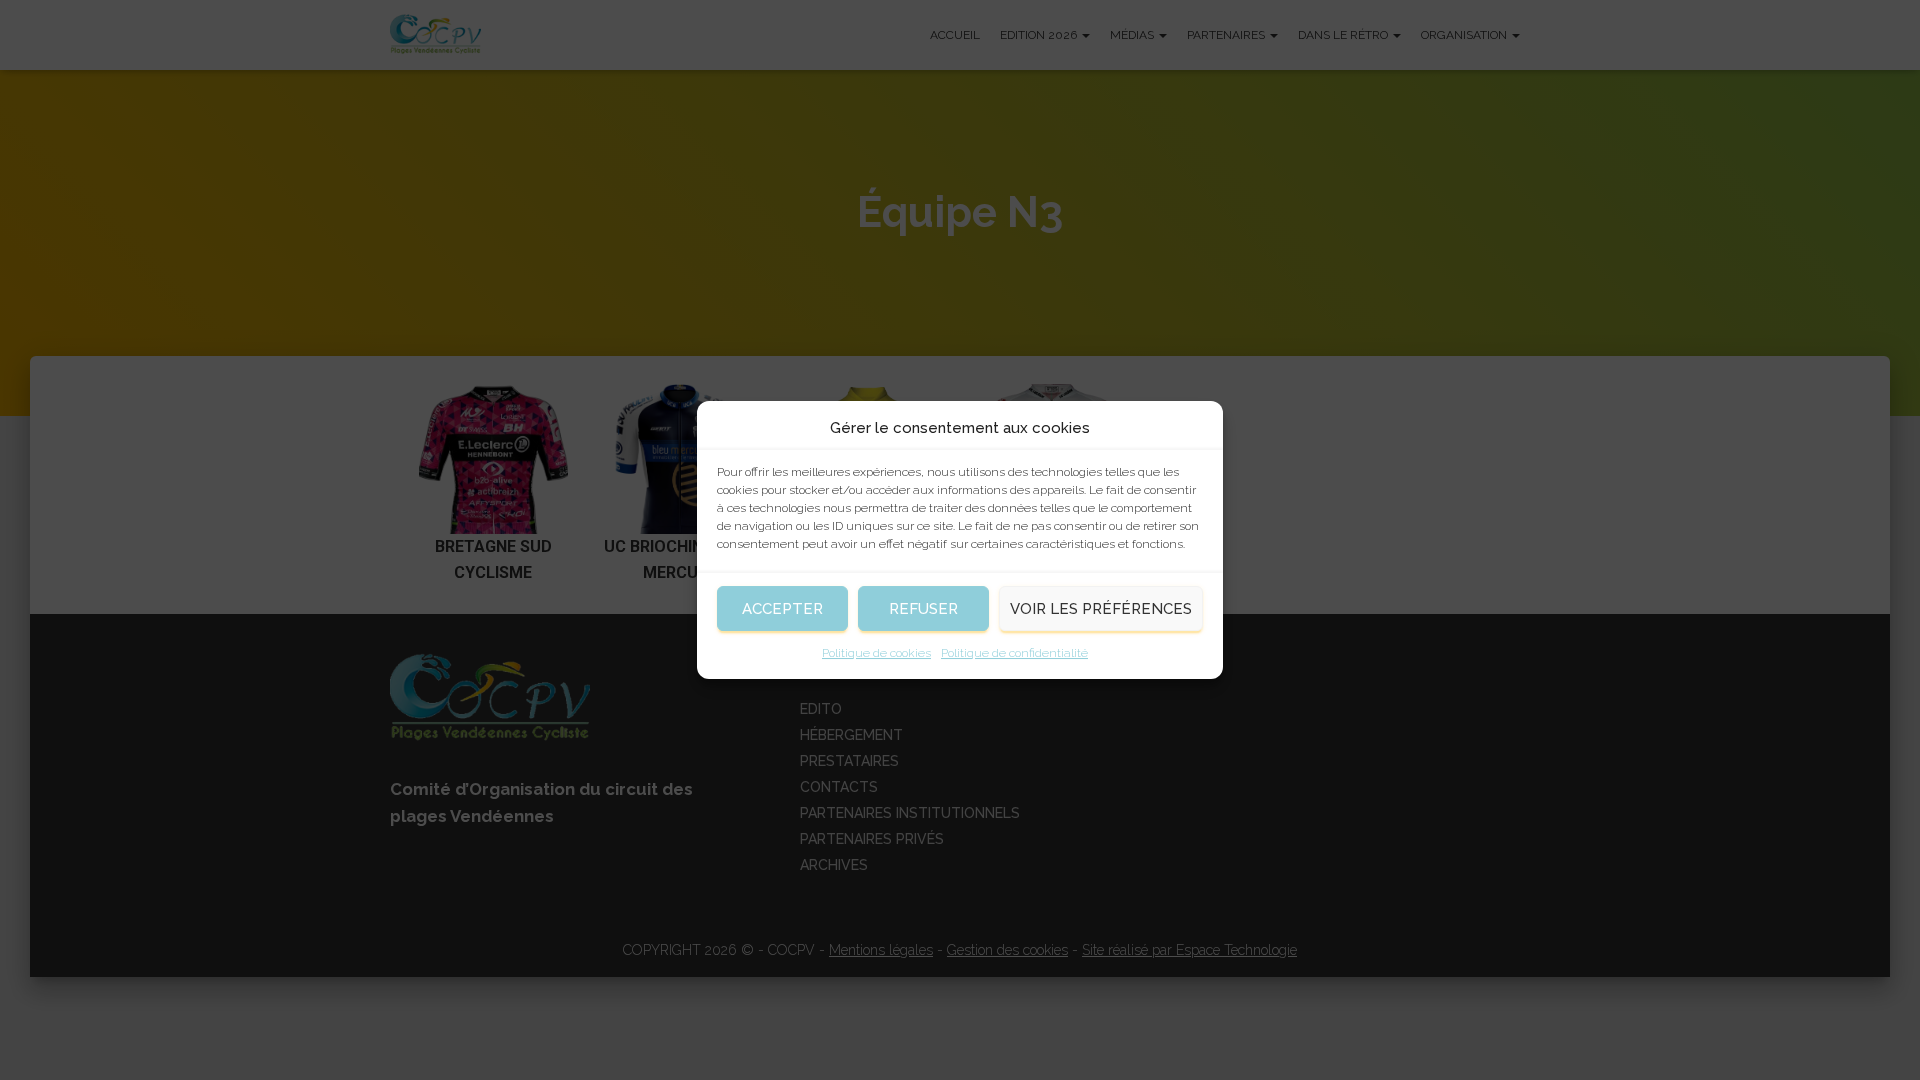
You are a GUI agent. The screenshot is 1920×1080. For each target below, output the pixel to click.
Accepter (782, 609)
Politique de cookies (876, 653)
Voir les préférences (1101, 609)
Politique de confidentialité (1014, 653)
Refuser (923, 609)
